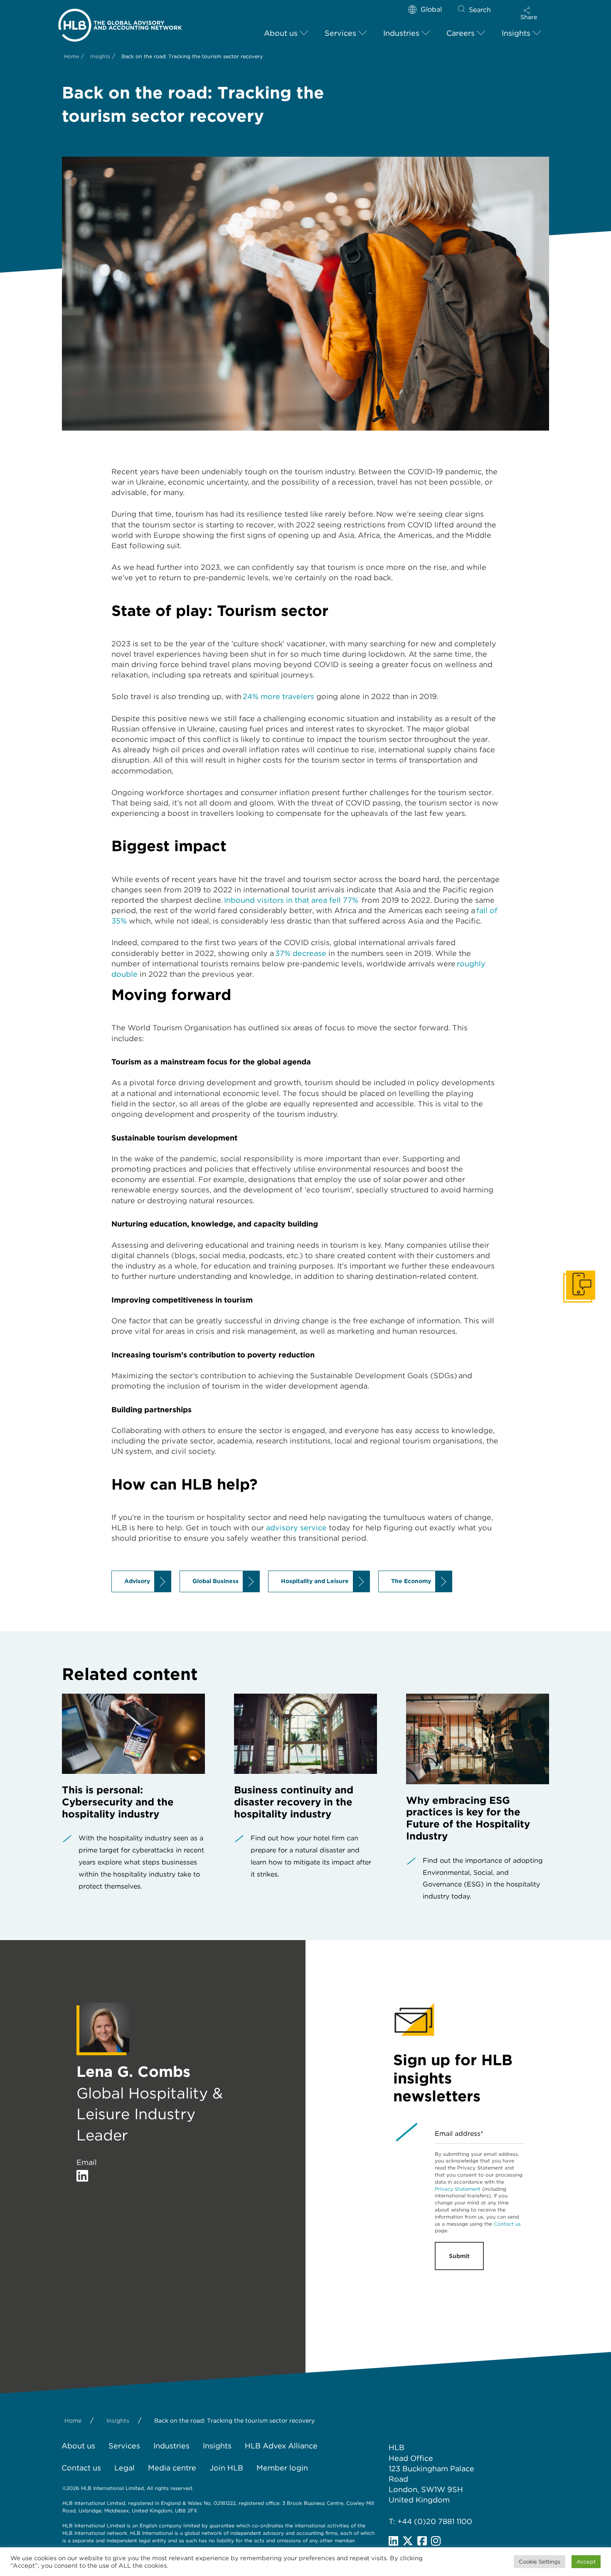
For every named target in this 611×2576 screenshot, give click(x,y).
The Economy (411, 1581)
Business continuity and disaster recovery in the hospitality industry (294, 1802)
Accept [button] (586, 2562)
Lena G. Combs (133, 2071)
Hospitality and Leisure (315, 1581)
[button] (529, 13)
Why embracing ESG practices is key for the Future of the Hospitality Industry (468, 1818)
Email (87, 2162)
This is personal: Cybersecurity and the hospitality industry (118, 1802)
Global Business (216, 1581)
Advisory (137, 1581)
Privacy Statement (458, 2189)
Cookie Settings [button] (540, 2562)
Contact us (507, 2224)
